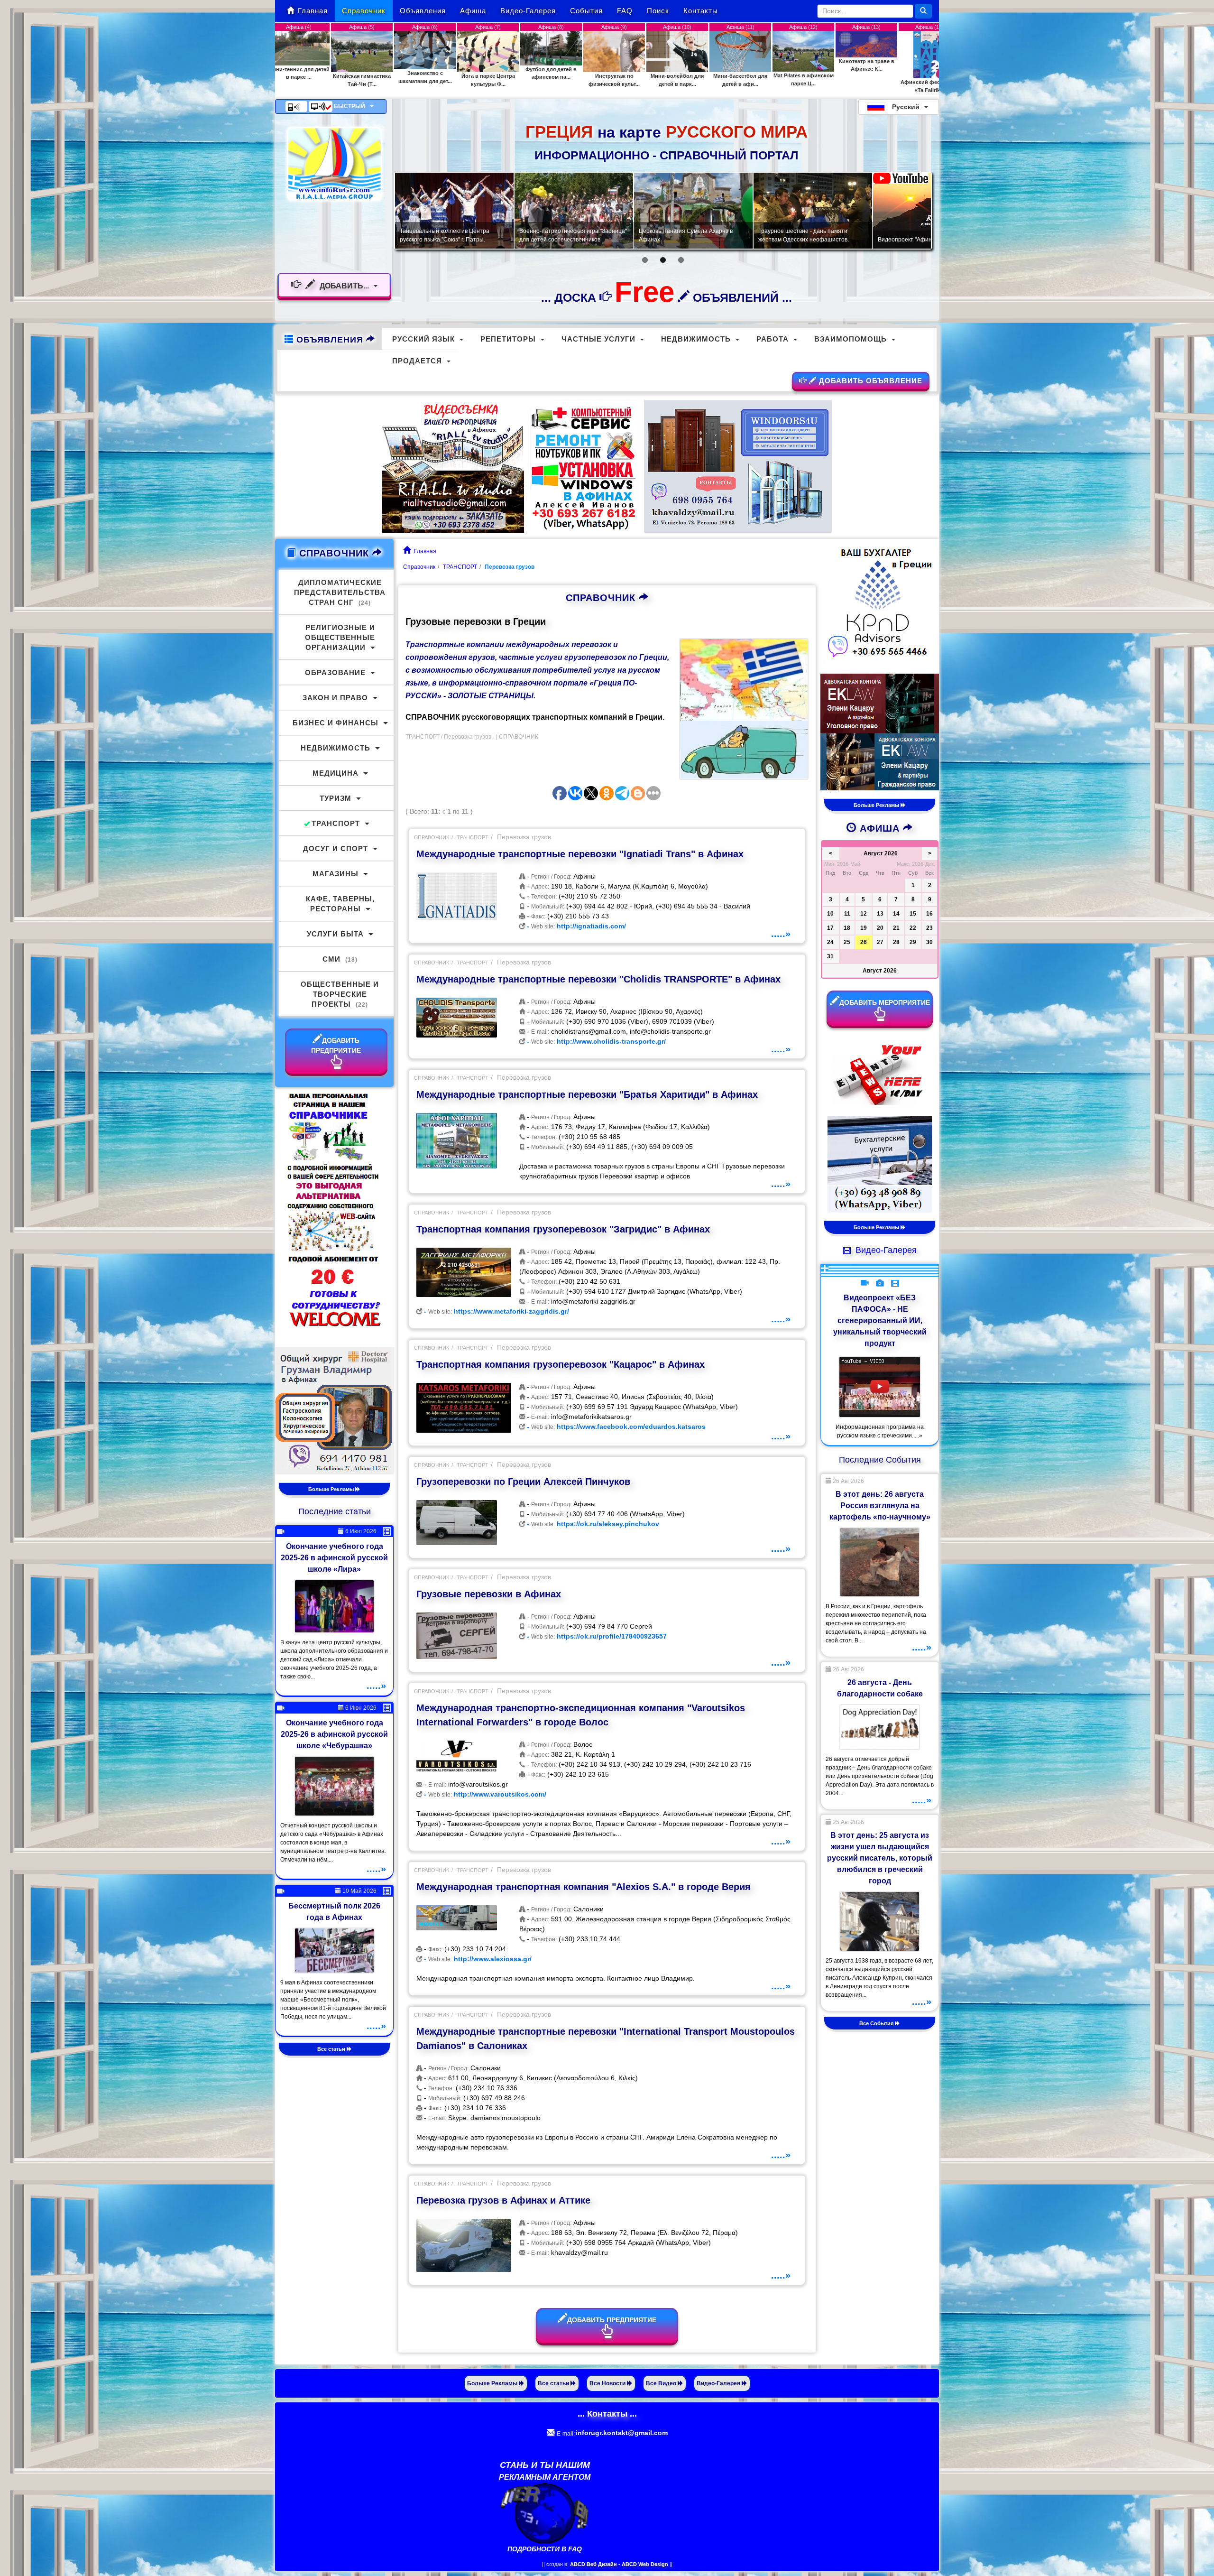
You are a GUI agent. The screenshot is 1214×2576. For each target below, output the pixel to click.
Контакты (701, 11)
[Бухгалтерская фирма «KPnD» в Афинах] (880, 603)
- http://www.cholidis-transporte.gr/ (595, 1041)
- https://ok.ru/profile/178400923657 (596, 1636)
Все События (877, 2023)
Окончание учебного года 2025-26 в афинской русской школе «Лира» (334, 1558)
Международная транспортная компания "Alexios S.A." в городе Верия (584, 1887)
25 (847, 942)
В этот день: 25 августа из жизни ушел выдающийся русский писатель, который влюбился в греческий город (880, 1858)
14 (896, 914)
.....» (781, 934)
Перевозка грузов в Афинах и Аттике (503, 2200)
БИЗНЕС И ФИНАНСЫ (336, 723)
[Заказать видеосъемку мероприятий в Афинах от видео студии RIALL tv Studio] (453, 465)
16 (929, 914)
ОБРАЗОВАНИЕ (335, 672)
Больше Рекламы (332, 1489)
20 (880, 928)
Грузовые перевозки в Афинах (489, 1594)
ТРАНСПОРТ (460, 567)
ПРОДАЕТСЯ (417, 361)
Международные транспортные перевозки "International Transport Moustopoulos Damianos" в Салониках (606, 2039)
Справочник (364, 11)
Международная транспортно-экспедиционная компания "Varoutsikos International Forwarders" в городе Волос (581, 1715)
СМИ (340, 959)
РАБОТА (773, 339)
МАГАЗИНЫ (336, 874)
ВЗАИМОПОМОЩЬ (851, 339)
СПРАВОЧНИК (602, 598)
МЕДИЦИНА (336, 773)
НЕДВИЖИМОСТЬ (696, 339)
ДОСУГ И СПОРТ (336, 848)
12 (864, 914)
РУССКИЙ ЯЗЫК (423, 339)
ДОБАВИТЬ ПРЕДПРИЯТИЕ (612, 2320)
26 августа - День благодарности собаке (880, 1688)
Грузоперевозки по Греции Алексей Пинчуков (523, 1482)
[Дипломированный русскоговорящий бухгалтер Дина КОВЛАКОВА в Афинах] (880, 1164)
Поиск (658, 11)
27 (880, 942)
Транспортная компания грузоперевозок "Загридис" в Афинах (563, 1229)
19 (864, 928)
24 (830, 942)
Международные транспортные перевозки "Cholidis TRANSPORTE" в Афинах (598, 979)
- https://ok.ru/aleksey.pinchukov (592, 1524)
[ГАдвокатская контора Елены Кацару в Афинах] (880, 732)
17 (830, 928)
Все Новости (608, 2383)
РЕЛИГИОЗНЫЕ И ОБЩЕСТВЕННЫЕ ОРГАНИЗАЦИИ (340, 637)
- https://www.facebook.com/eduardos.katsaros (615, 1427)
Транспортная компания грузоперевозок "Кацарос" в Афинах (561, 1364)
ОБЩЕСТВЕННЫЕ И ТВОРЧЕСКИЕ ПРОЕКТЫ (340, 994)
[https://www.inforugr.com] (334, 164)
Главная (313, 11)
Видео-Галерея (528, 11)
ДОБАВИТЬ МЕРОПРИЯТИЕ (885, 1002)
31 (830, 956)
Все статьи (332, 2049)
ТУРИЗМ (336, 798)
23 (929, 928)
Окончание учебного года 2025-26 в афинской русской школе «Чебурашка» (334, 1734)
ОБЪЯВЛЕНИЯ (330, 340)
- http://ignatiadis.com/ (575, 926)
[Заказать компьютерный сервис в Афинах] (584, 466)
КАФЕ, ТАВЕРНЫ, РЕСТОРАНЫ (340, 904)
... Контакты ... (607, 2414)
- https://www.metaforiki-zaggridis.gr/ (496, 1311)
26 (864, 942)
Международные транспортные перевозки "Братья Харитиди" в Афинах (587, 1094)
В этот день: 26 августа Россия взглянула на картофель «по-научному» (880, 1506)
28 (896, 942)
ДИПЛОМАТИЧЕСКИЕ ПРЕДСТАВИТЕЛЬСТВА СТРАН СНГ (340, 592)
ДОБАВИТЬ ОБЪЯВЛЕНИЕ (869, 381)
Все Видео (662, 2383)
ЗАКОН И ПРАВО (335, 698)
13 (880, 914)
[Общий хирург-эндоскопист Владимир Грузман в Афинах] (334, 1410)
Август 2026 (880, 971)
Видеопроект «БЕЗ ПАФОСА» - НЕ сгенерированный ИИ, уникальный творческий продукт (880, 1320)
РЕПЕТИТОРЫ (508, 339)
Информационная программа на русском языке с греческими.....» (880, 1431)
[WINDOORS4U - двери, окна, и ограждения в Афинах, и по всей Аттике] (738, 466)
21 (896, 928)
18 (847, 928)
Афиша (473, 11)
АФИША (880, 828)
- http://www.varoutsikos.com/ (484, 1794)
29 (913, 942)
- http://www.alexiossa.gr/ (477, 1959)
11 (847, 914)
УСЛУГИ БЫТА (335, 934)
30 (929, 942)
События (586, 11)
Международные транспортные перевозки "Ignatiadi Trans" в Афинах (580, 854)
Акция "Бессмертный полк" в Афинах (569, 240)
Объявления (423, 11)
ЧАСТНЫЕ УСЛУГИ (598, 339)
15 (913, 914)
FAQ (625, 11)
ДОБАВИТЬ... (344, 286)
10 (830, 914)
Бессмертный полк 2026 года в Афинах (334, 1912)
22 (913, 928)
